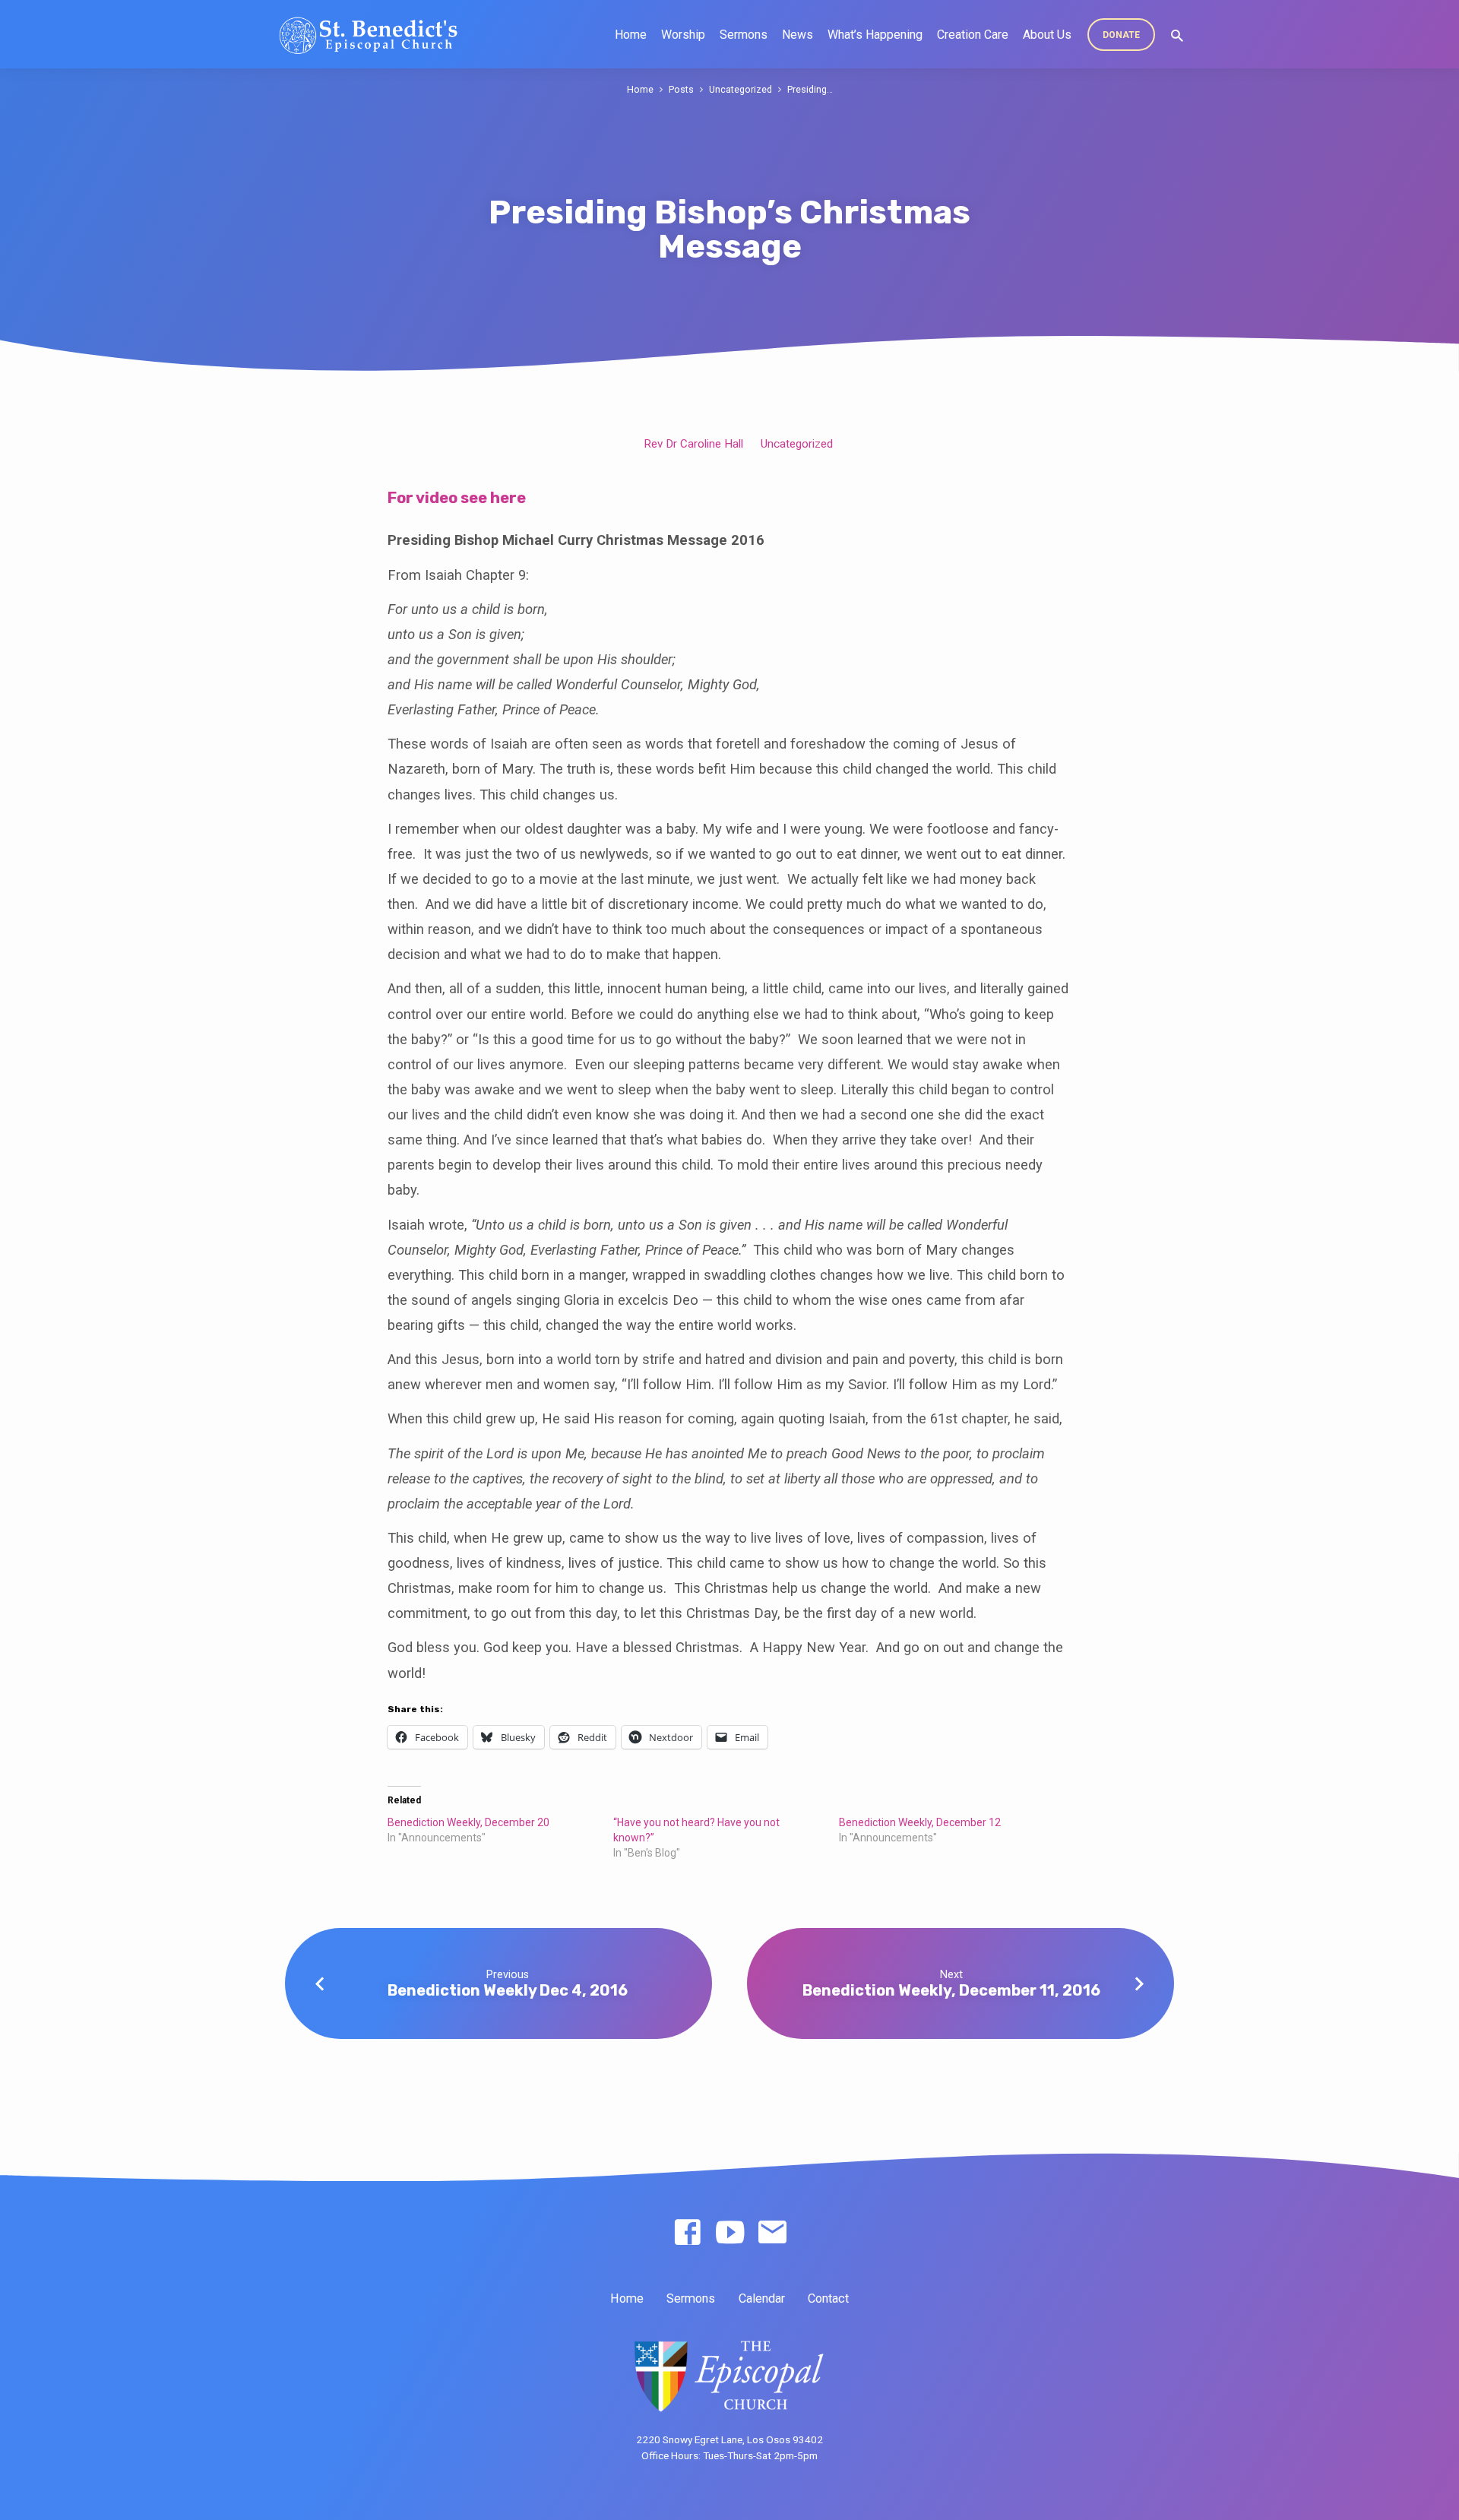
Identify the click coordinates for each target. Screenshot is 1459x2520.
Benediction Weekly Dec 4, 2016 (508, 1990)
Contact (828, 2298)
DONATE (1121, 35)
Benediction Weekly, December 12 (920, 1822)
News (798, 35)
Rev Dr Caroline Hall (693, 444)
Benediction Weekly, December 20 (468, 1822)
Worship (683, 35)
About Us (1047, 35)
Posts (681, 89)
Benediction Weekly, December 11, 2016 (951, 1990)
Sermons (744, 35)
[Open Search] (1177, 36)
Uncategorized (741, 89)
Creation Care (973, 35)
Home (631, 35)
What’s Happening (875, 35)
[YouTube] (730, 2233)
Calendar (762, 2298)
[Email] (772, 2233)
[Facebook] (687, 2233)
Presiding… (810, 89)
